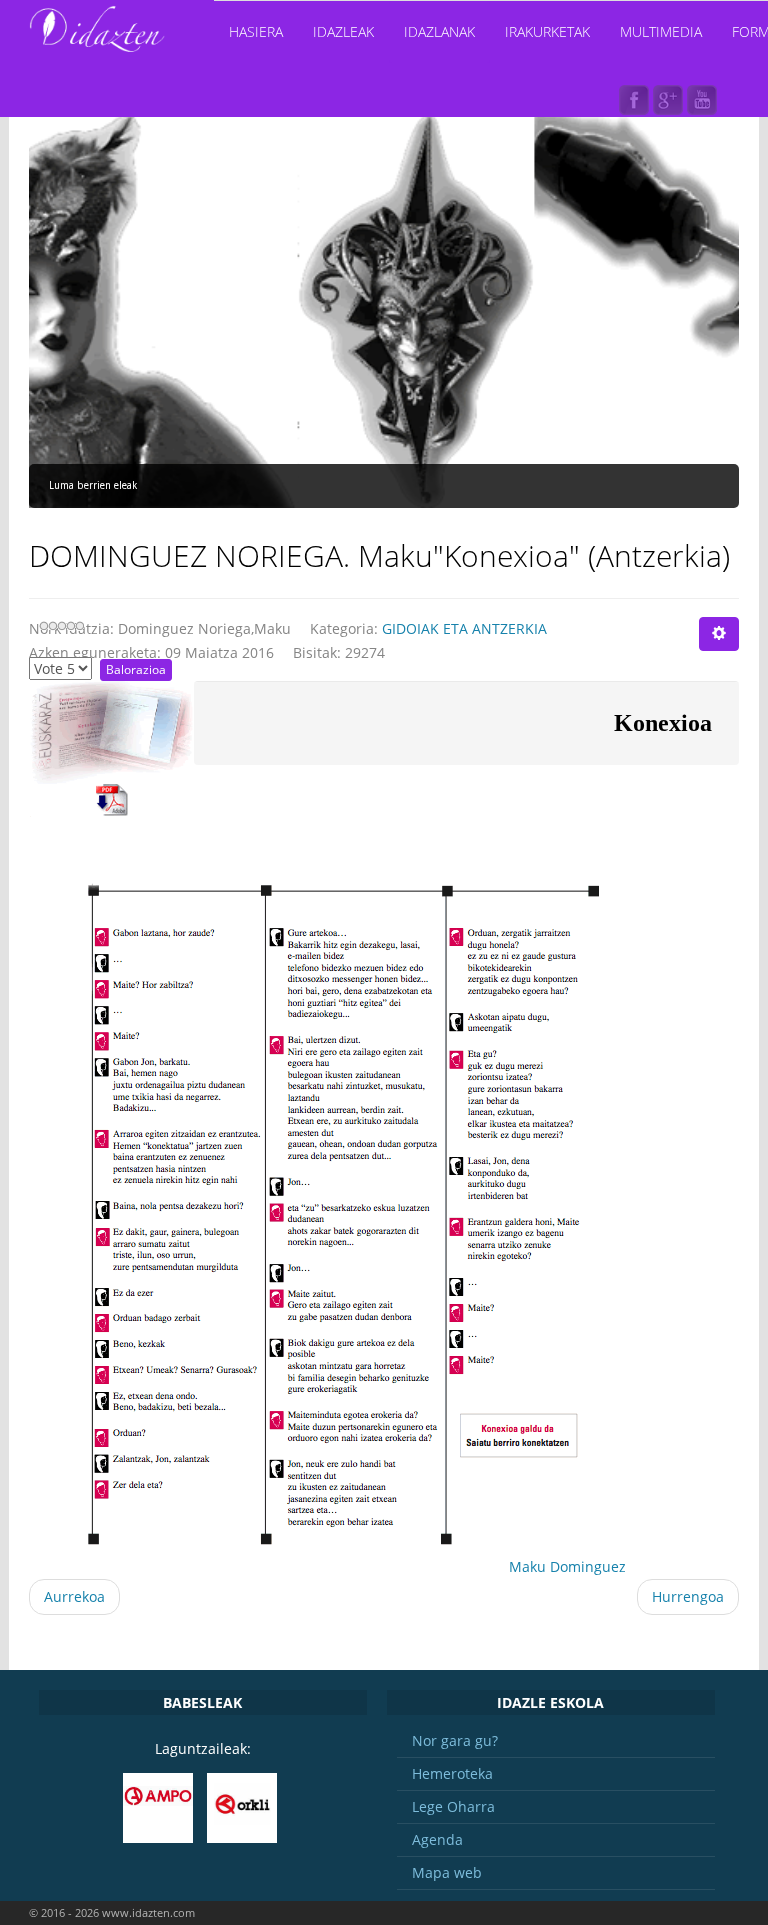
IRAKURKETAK (547, 31)
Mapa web (447, 1872)
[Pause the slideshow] (678, 308)
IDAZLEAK (343, 31)
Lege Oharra (453, 1806)
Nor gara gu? (455, 1740)
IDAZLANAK (439, 31)
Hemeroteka (452, 1773)
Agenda (437, 1839)
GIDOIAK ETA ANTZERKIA (464, 628)
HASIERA (256, 31)
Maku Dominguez (567, 1566)
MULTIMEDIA (661, 31)
